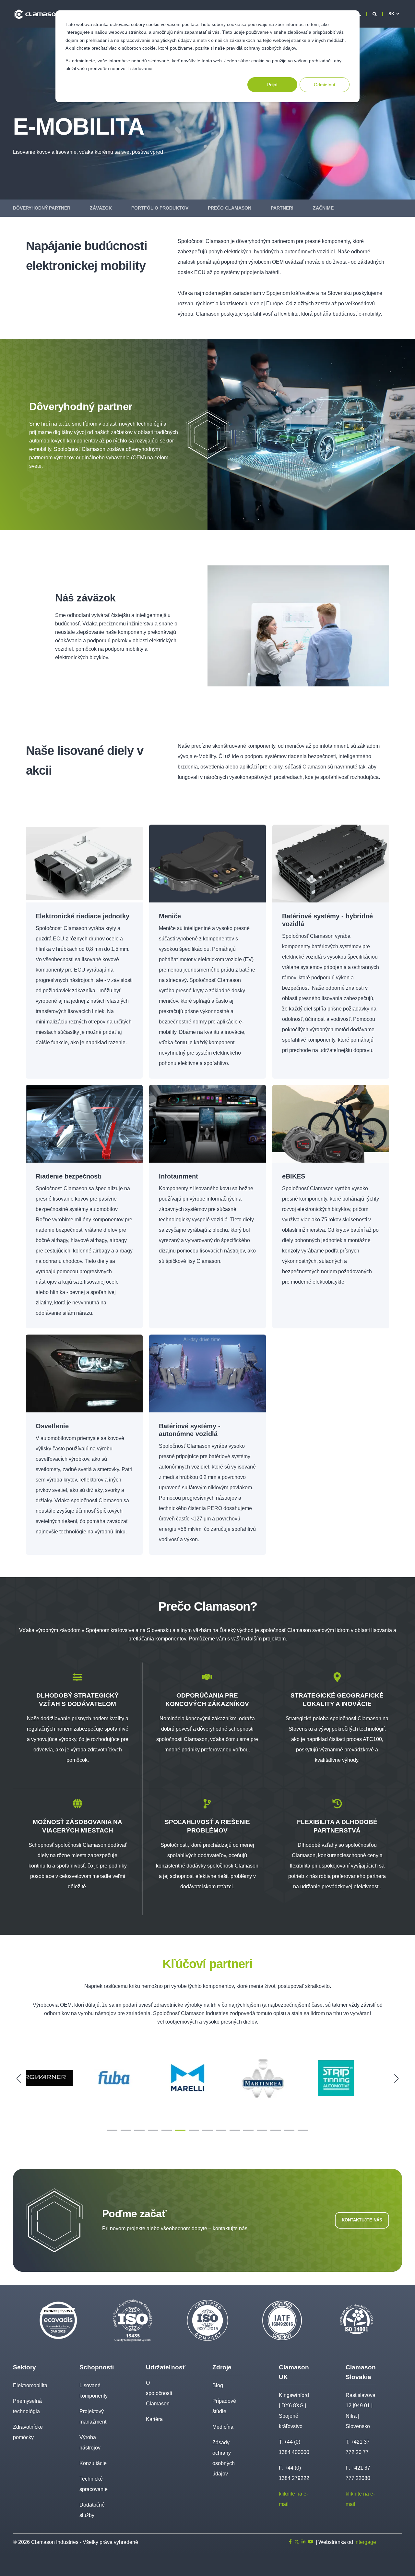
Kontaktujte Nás (362, 2220)
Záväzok (101, 208)
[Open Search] (375, 14)
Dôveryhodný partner (42, 208)
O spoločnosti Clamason (159, 2393)
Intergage (365, 2542)
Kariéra (154, 2419)
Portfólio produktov (160, 208)
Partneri (282, 208)
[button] (112, 2130)
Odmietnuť (325, 85)
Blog (218, 2385)
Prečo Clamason (230, 208)
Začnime (323, 208)
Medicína (223, 2427)
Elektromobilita (30, 2385)
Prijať (273, 85)
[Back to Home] (37, 14)
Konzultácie (93, 2463)
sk (391, 14)
